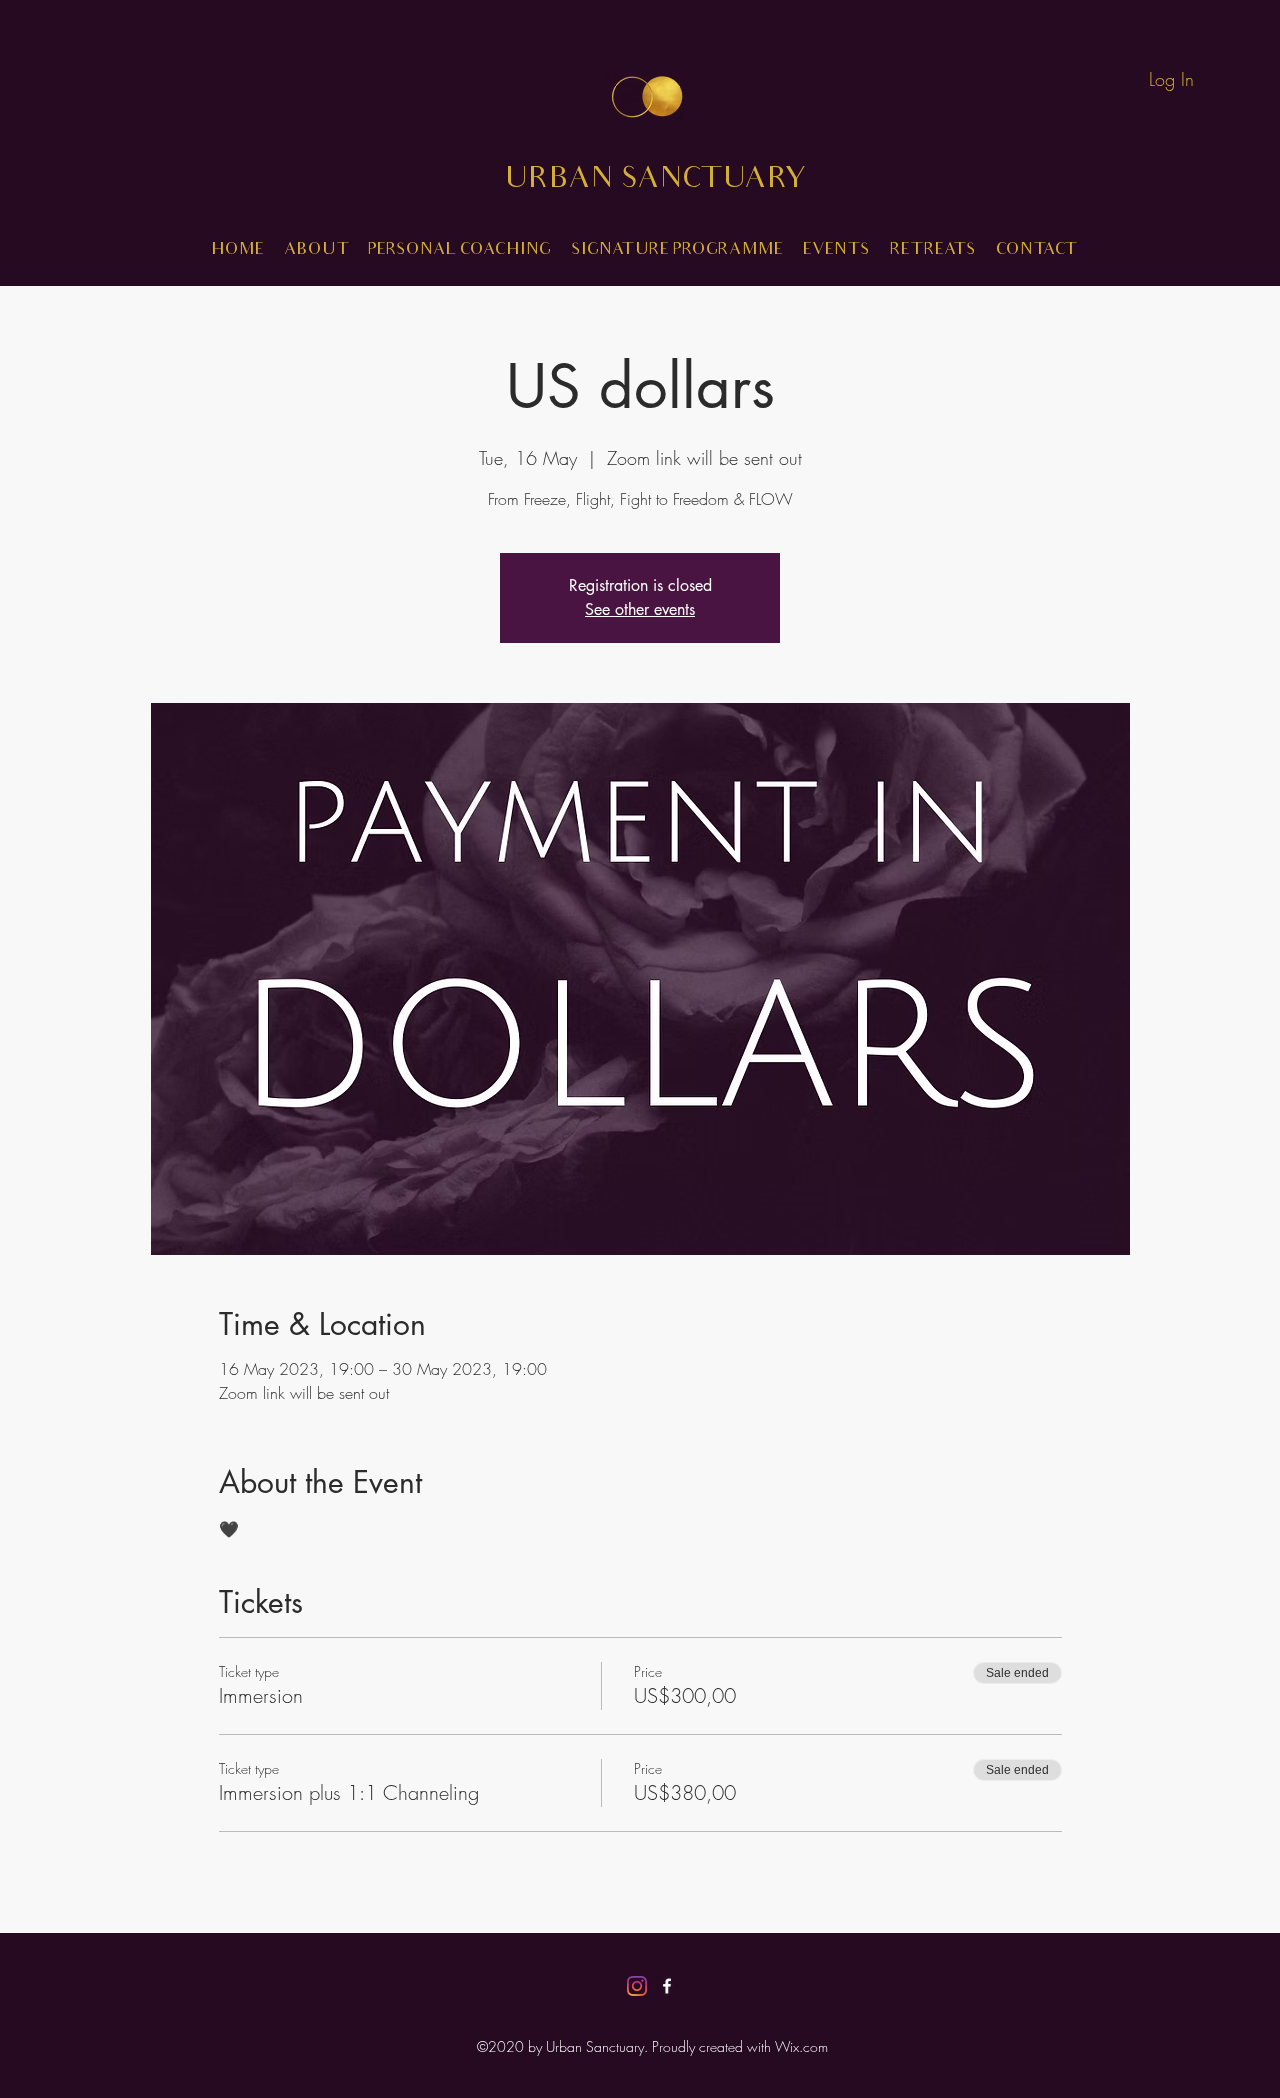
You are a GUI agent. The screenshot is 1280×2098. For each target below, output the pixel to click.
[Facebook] (667, 1986)
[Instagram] (637, 1986)
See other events (640, 609)
